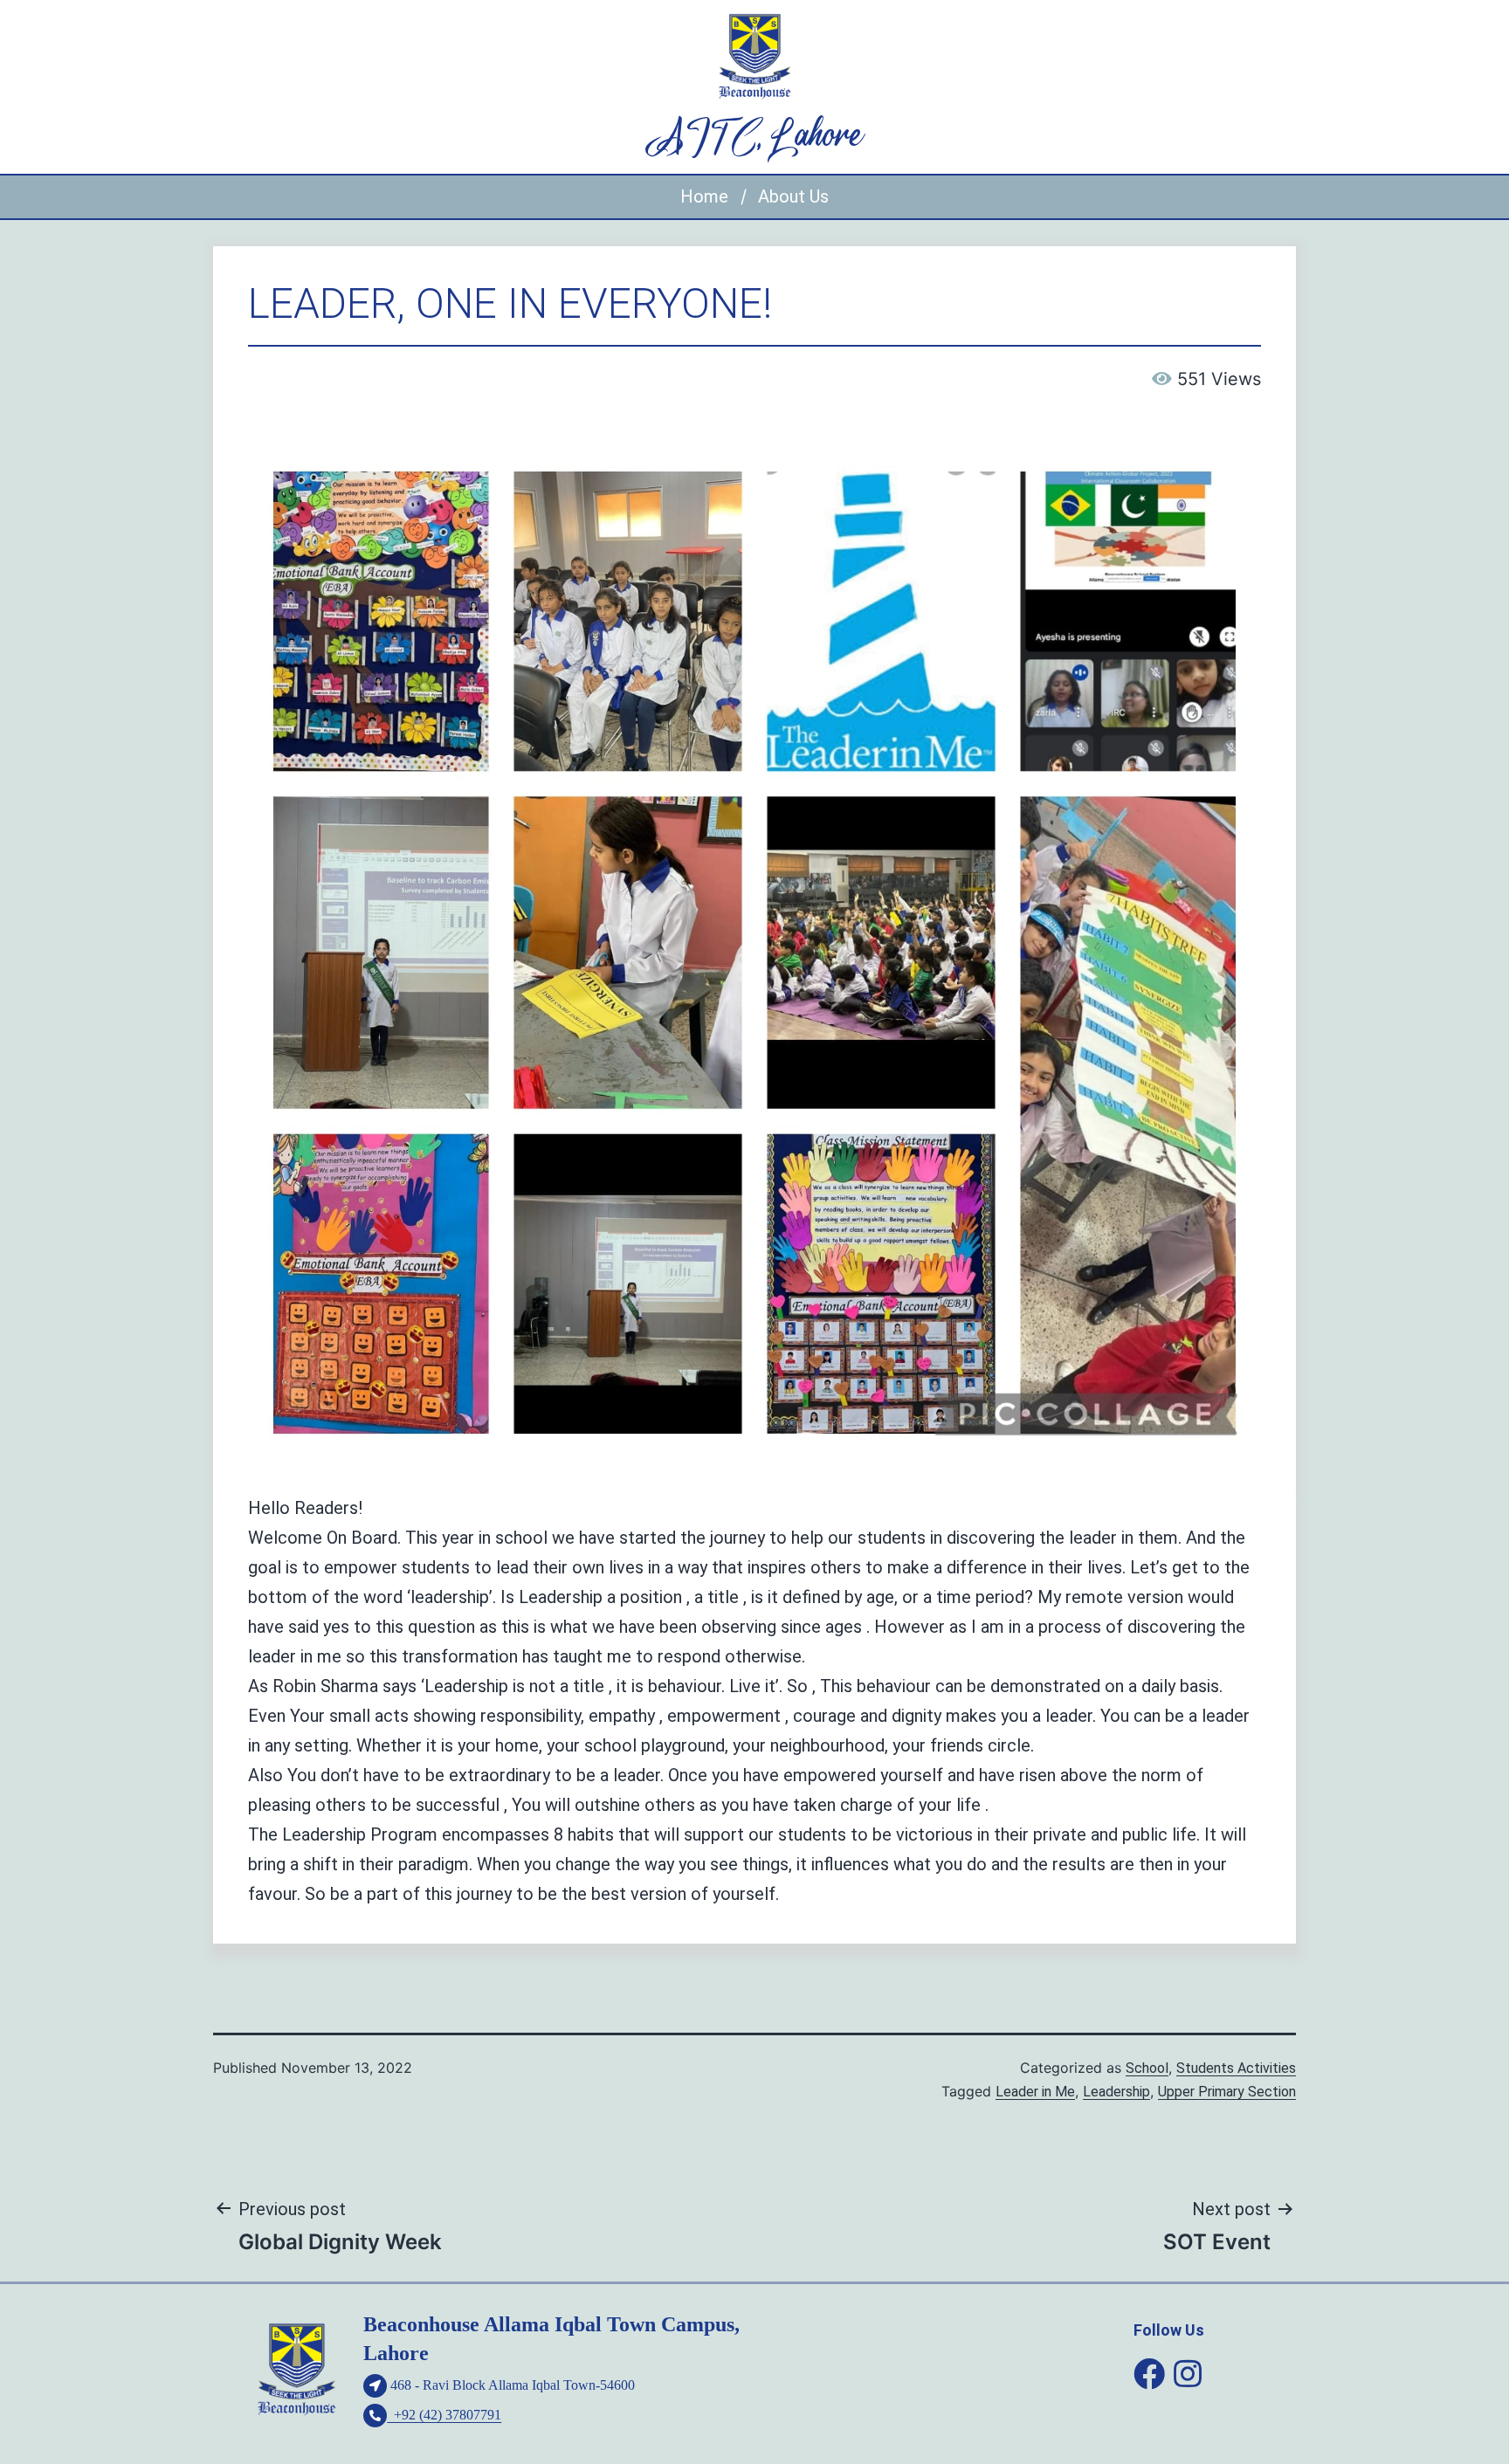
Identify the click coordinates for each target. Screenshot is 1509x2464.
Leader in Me (1035, 2092)
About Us (793, 196)
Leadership (1116, 2092)
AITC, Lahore (755, 137)
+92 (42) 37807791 (444, 2415)
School (1147, 2068)
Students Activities (1236, 2068)
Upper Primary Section (1227, 2092)
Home (704, 196)
